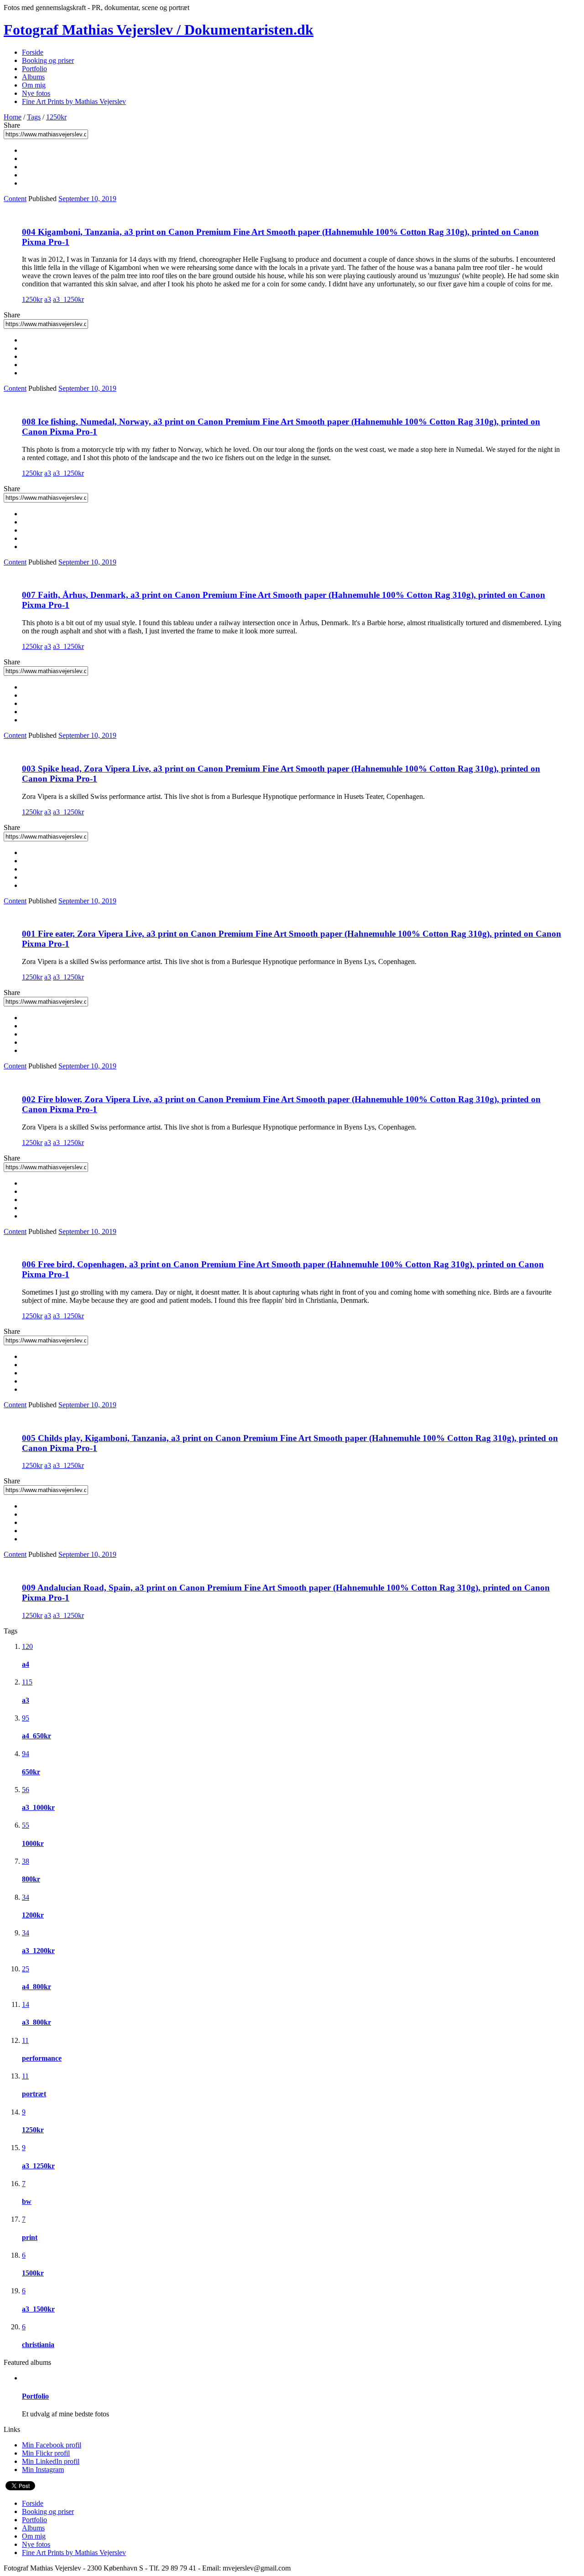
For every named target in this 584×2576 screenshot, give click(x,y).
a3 (48, 299)
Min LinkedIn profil (51, 2461)
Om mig (34, 85)
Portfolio (34, 69)
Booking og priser (48, 60)
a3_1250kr (68, 299)
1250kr (56, 117)
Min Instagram (43, 2470)
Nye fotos (36, 93)
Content (15, 199)
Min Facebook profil (52, 2445)
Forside (33, 52)
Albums (33, 77)
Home (13, 117)
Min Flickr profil (46, 2453)
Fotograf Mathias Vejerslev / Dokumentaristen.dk (159, 30)
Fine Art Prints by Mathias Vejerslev (74, 101)
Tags (34, 117)
